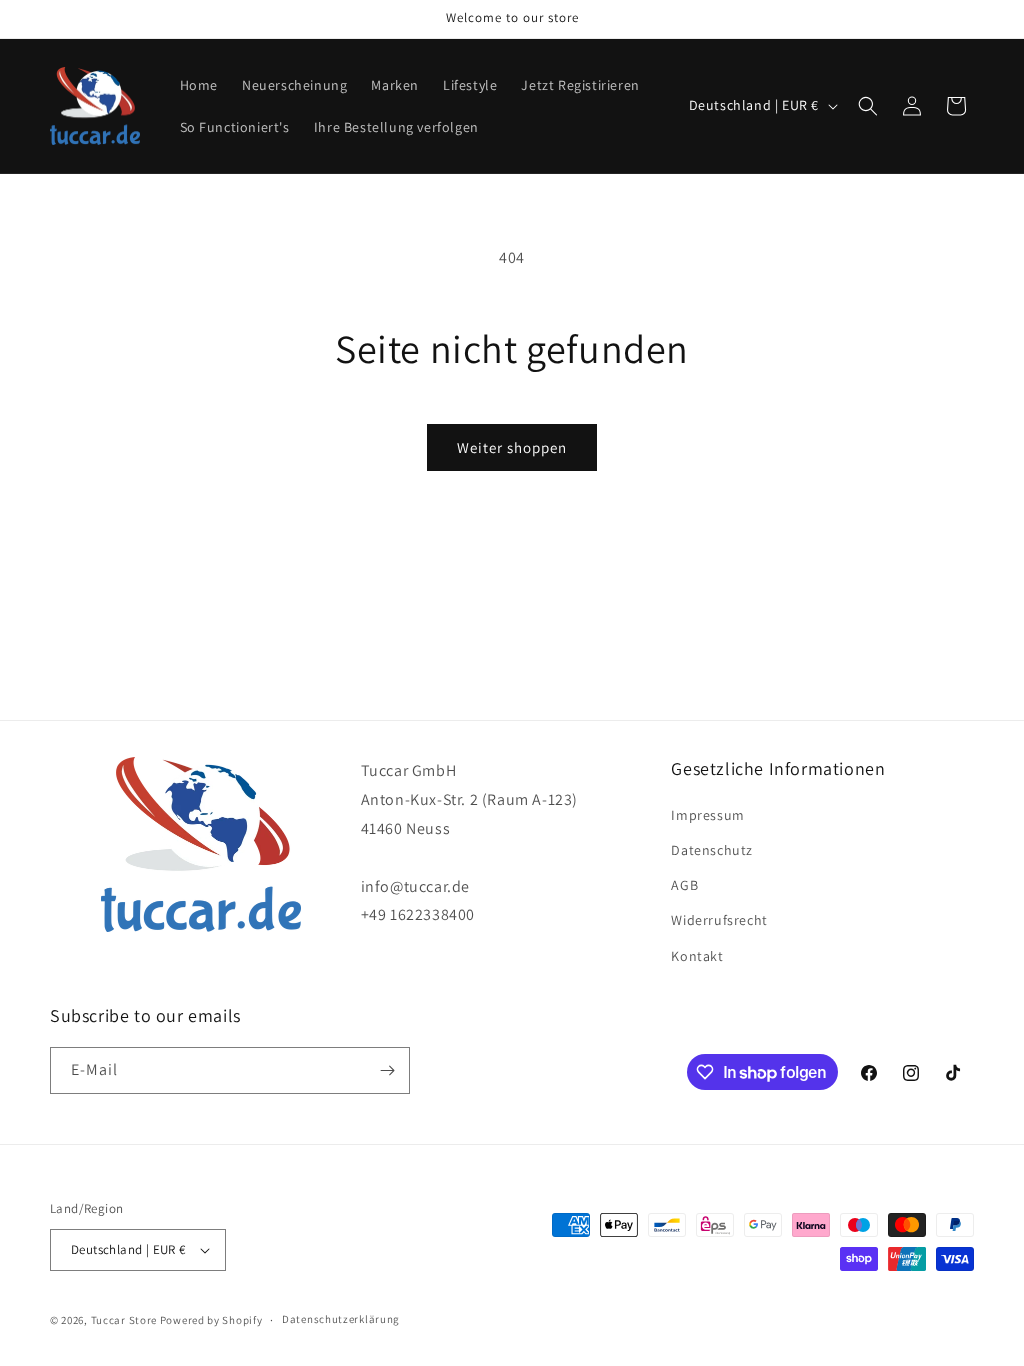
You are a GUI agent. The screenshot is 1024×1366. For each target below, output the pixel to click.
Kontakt (697, 956)
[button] (868, 106)
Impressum (707, 815)
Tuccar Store (124, 1320)
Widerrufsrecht (719, 920)
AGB (684, 885)
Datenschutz (712, 850)
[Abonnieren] (387, 1070)
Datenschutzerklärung (341, 1319)
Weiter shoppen (512, 447)
